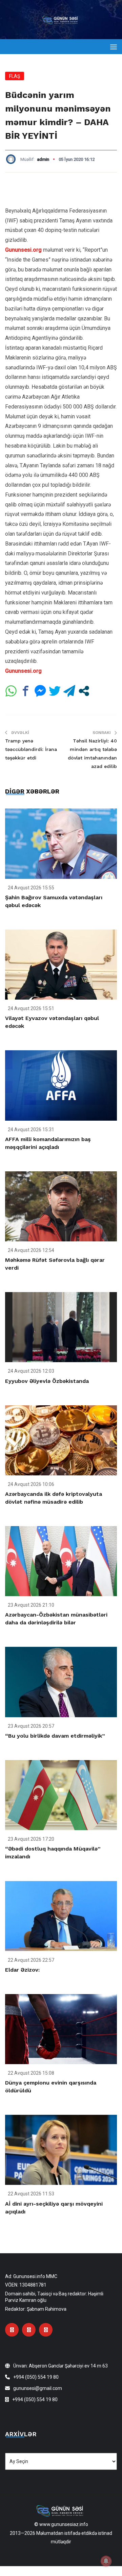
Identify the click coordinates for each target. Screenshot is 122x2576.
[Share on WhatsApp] (11, 691)
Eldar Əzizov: (22, 1970)
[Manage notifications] (106, 2561)
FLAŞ (15, 76)
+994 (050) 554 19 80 (36, 2377)
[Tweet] (55, 691)
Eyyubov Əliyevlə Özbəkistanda (47, 1381)
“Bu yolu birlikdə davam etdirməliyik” (55, 1736)
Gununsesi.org (23, 250)
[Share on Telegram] (69, 691)
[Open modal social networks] (84, 691)
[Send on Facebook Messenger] (40, 691)
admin (43, 159)
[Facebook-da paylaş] (26, 691)
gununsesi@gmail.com (38, 2388)
